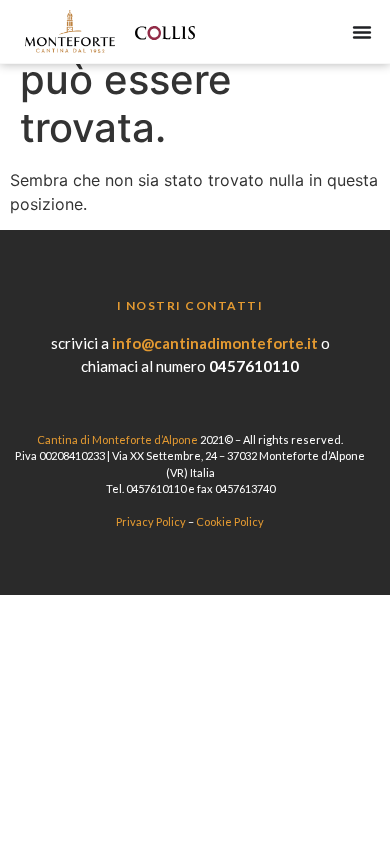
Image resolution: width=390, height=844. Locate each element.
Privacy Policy (151, 521)
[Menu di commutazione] (362, 32)
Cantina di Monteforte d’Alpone (117, 439)
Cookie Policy (230, 521)
